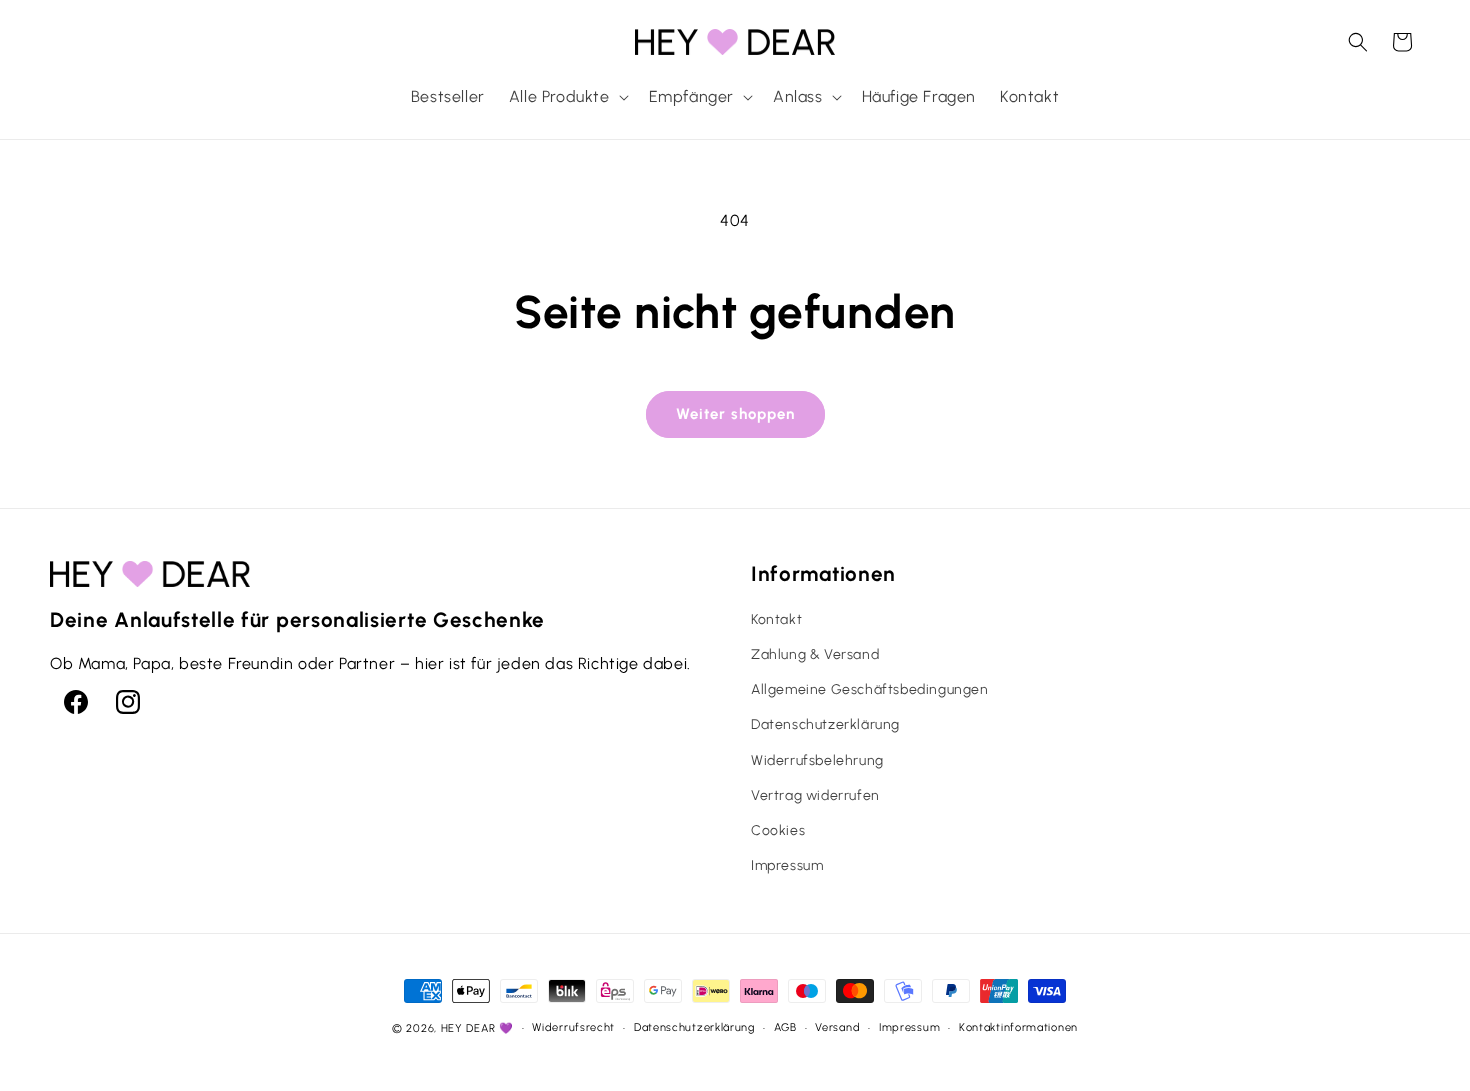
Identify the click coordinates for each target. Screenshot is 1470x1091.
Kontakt (776, 619)
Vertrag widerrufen (815, 795)
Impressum (787, 865)
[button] (567, 97)
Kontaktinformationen (1018, 1027)
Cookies (778, 830)
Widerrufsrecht (573, 1027)
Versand (837, 1027)
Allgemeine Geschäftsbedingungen (870, 689)
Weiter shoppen (735, 414)
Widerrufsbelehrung (817, 760)
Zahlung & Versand (815, 654)
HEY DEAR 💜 (477, 1028)
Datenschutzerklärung (825, 724)
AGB (785, 1027)
